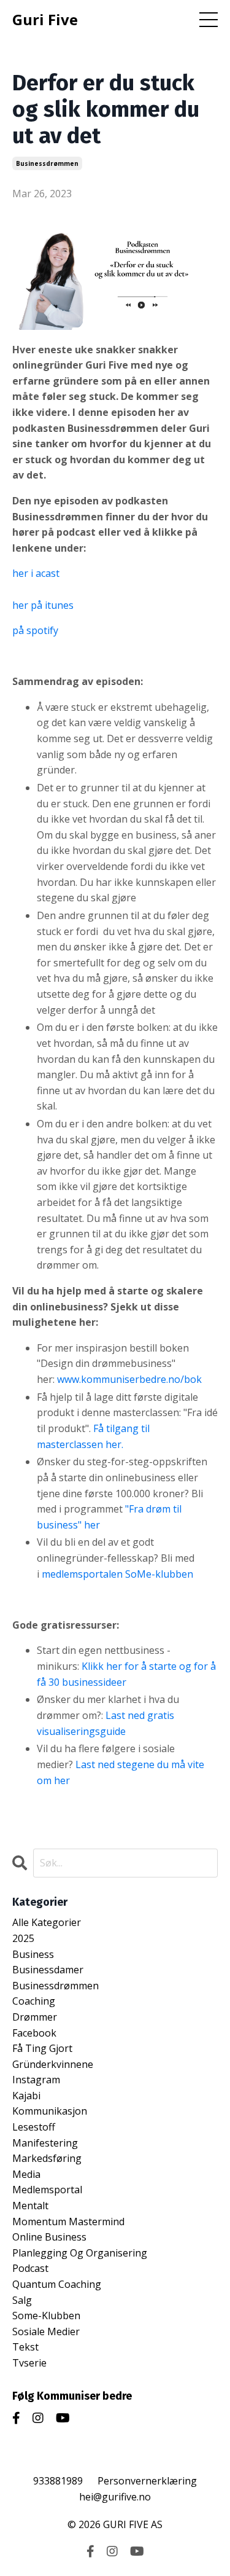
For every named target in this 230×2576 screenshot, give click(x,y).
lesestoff (34, 2127)
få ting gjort (42, 2048)
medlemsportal (47, 2190)
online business (49, 2237)
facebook (34, 2033)
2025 (23, 1938)
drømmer (35, 2017)
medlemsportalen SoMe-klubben (117, 1574)
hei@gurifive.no (115, 2497)
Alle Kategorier (47, 1922)
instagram (36, 2080)
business (33, 1954)
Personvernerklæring (147, 2481)
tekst (25, 2347)
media (26, 2174)
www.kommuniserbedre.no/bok (129, 1379)
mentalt (30, 2206)
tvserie (29, 2363)
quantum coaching (57, 2284)
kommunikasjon (50, 2111)
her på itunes (43, 605)
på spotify (35, 630)
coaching (34, 2001)
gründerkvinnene (53, 2064)
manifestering (45, 2143)
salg (22, 2300)
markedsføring (47, 2158)
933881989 (58, 2481)
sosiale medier (46, 2331)
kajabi (26, 2096)
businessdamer (48, 1970)
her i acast (36, 573)
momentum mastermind (68, 2222)
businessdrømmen (47, 163)
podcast (30, 2268)
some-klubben (46, 2316)
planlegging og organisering (80, 2253)
